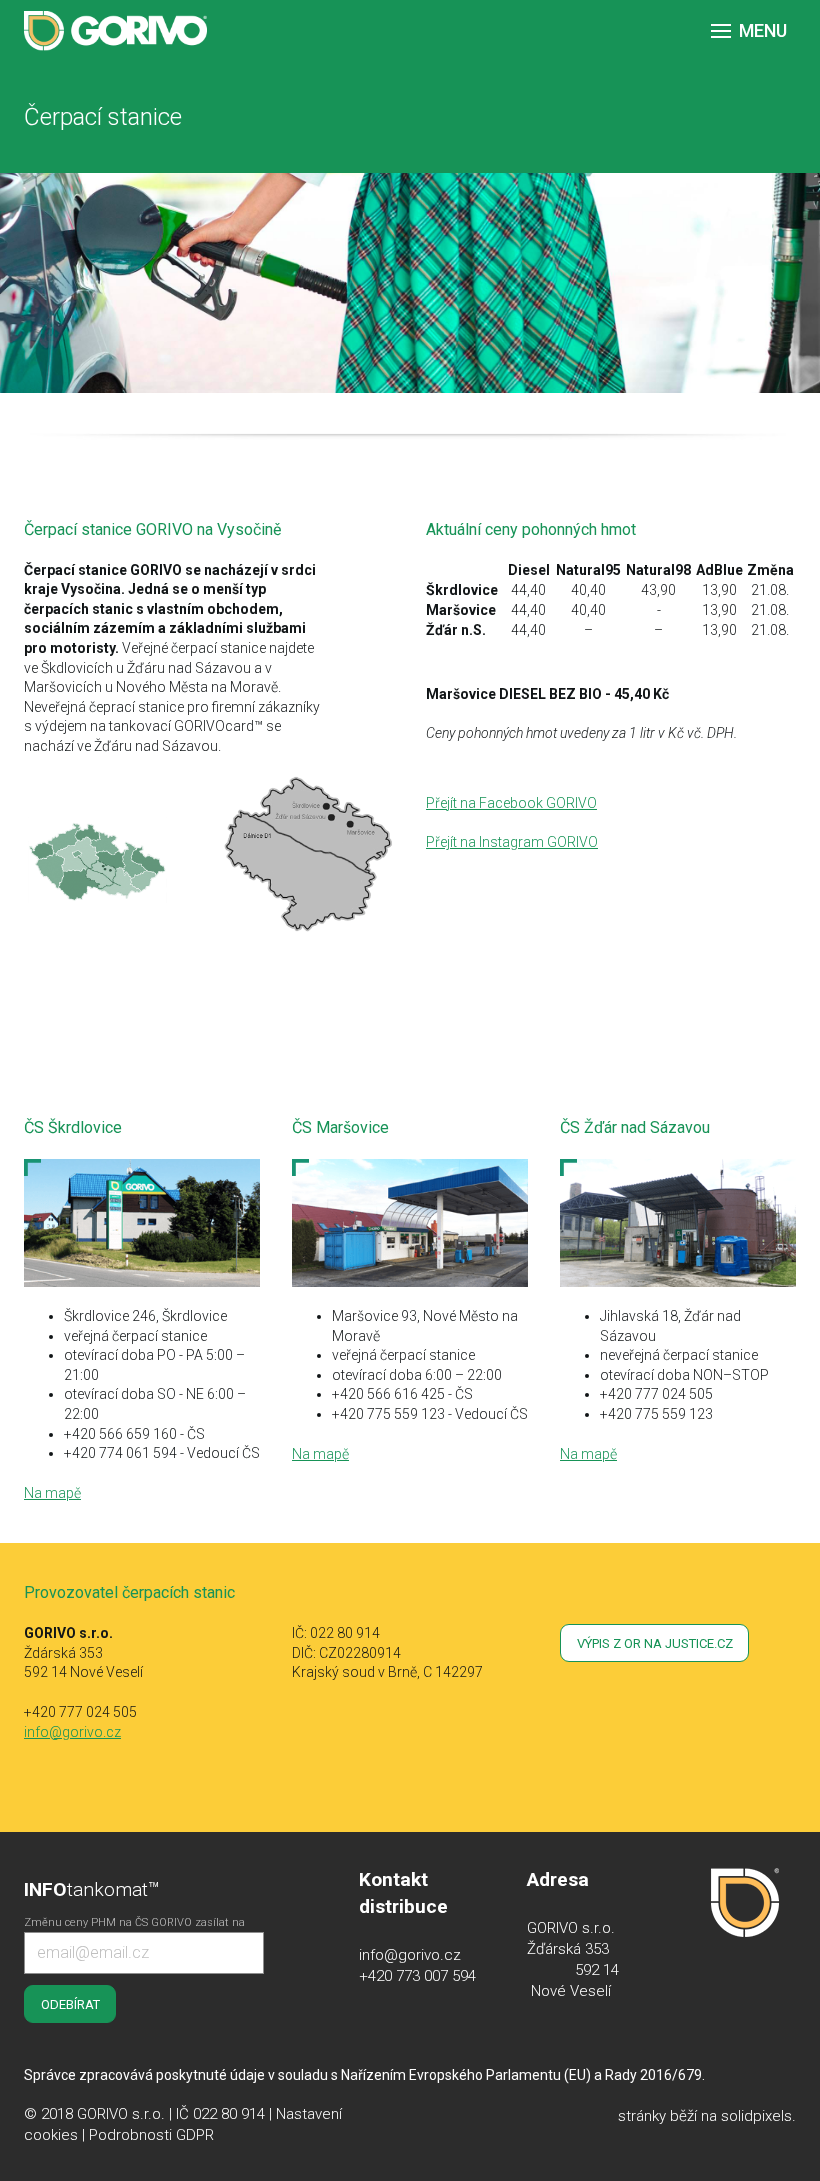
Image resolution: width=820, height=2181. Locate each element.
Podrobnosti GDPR (151, 2135)
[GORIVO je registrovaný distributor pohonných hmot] (115, 31)
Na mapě (52, 1493)
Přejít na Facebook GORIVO (511, 803)
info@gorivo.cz (72, 1732)
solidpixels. (758, 2116)
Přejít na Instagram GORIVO (512, 842)
